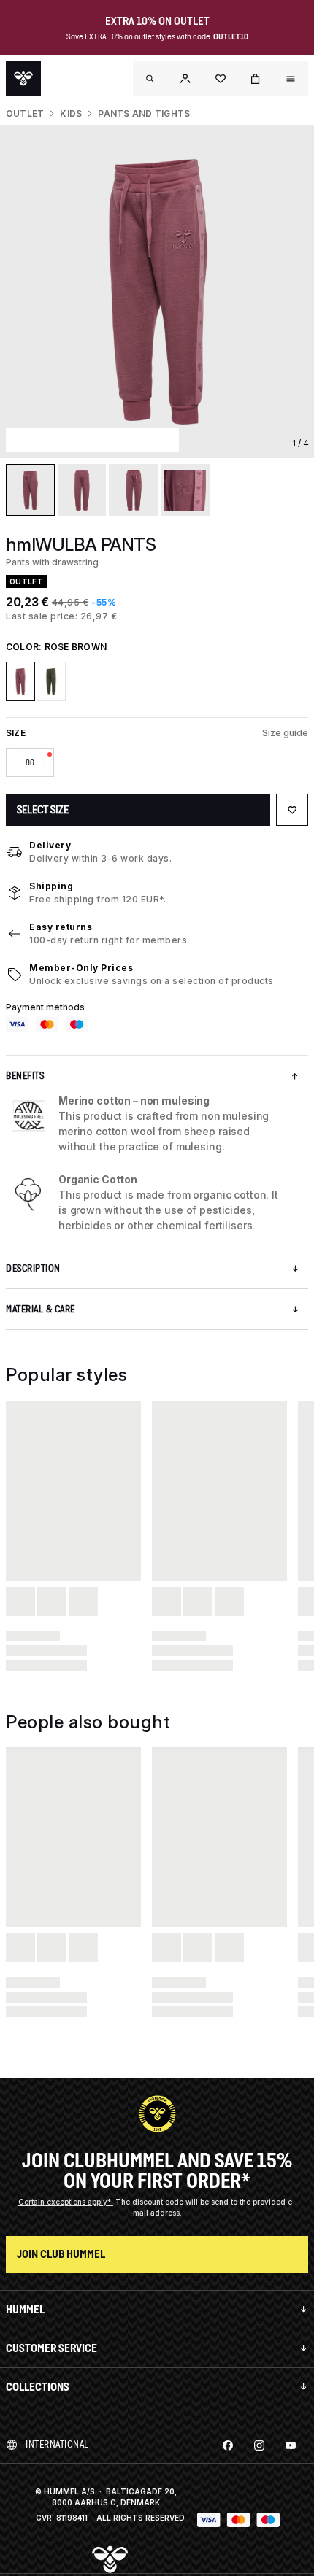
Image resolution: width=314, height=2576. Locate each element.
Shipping (51, 886)
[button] (185, 79)
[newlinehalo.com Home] (23, 79)
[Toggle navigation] (150, 79)
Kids (71, 113)
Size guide (285, 733)
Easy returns (61, 927)
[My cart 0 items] (256, 79)
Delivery (50, 845)
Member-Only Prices (81, 968)
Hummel (25, 2309)
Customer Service (51, 2348)
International (57, 2444)
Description (33, 1268)
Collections (38, 2387)
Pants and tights (144, 113)
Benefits (25, 1076)
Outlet (25, 113)
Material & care (41, 1309)
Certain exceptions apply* (66, 2202)
